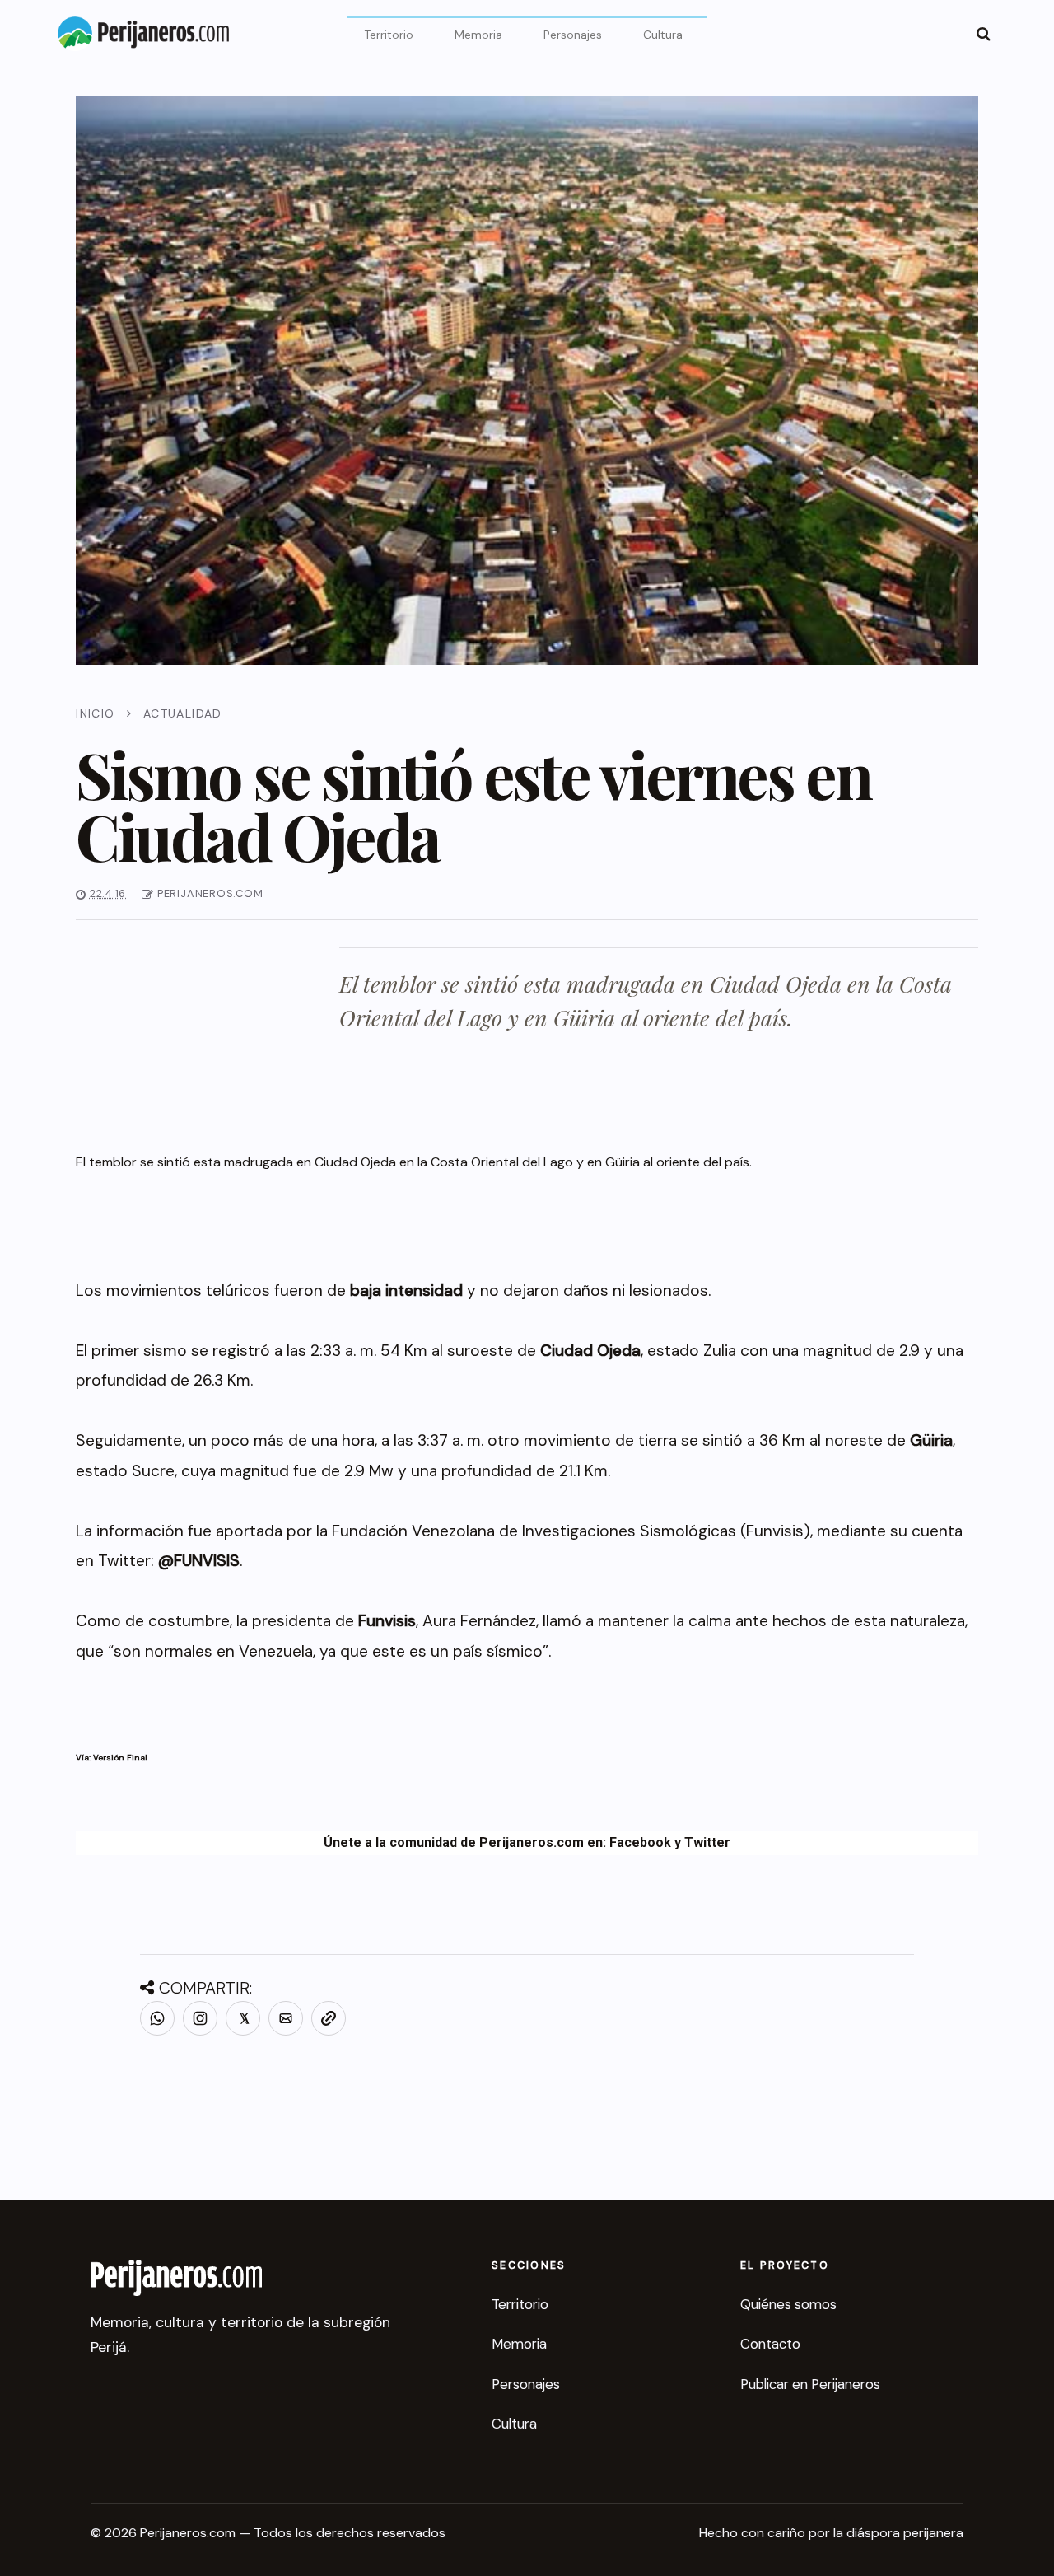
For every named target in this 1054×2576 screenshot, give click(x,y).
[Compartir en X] (243, 2018)
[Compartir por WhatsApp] (157, 2018)
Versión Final (120, 1758)
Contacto (770, 2344)
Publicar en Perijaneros (810, 2384)
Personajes (573, 35)
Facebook (640, 1842)
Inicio (95, 713)
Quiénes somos (788, 2304)
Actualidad (183, 713)
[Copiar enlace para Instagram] (200, 2018)
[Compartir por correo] (286, 2018)
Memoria (478, 35)
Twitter (707, 1842)
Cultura (663, 35)
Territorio (389, 35)
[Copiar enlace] (329, 2018)
